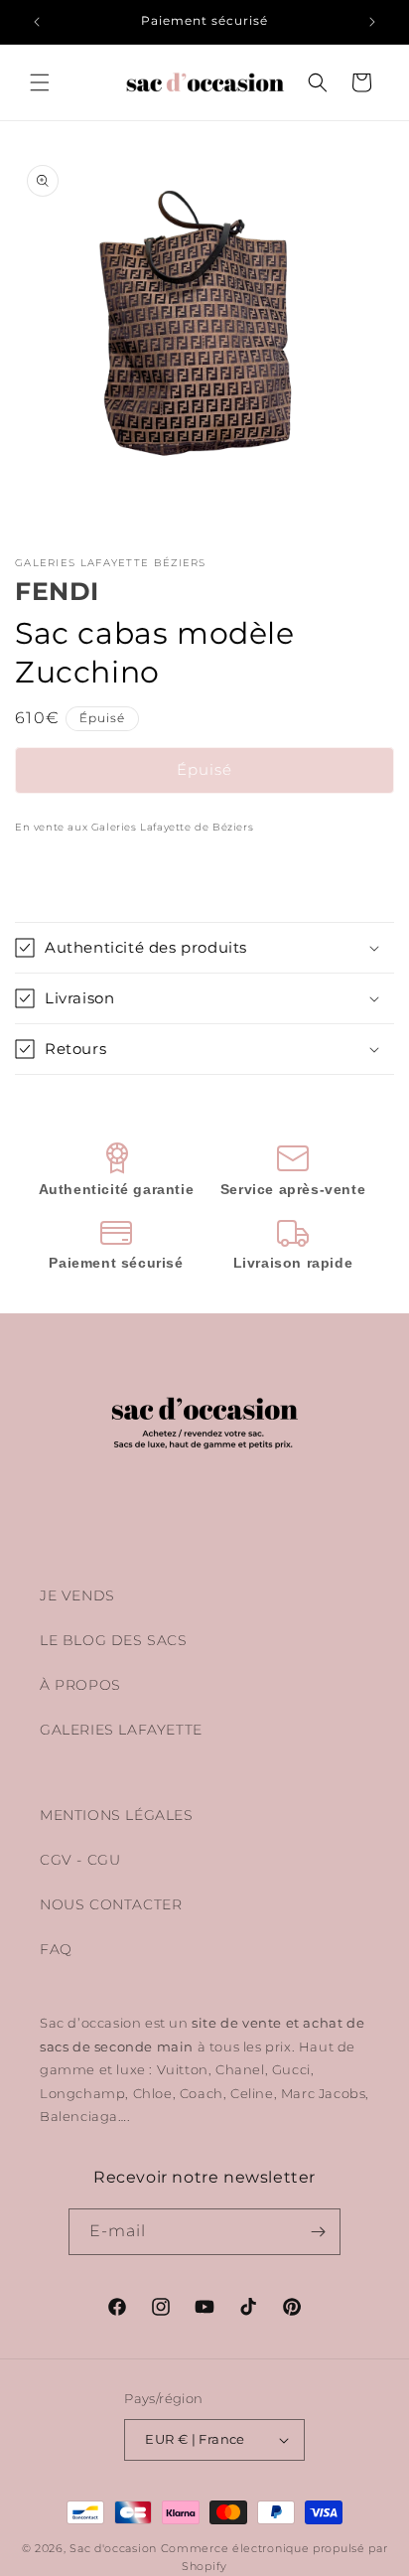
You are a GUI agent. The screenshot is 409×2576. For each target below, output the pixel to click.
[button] (40, 82)
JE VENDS (77, 1595)
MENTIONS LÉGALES (117, 1815)
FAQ (56, 1949)
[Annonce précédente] (37, 22)
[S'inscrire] (318, 2232)
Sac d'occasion (113, 2548)
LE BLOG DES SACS (114, 1640)
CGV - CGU (80, 1860)
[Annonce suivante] (372, 22)
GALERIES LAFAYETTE (121, 1730)
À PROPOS (80, 1685)
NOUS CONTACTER (111, 1904)
